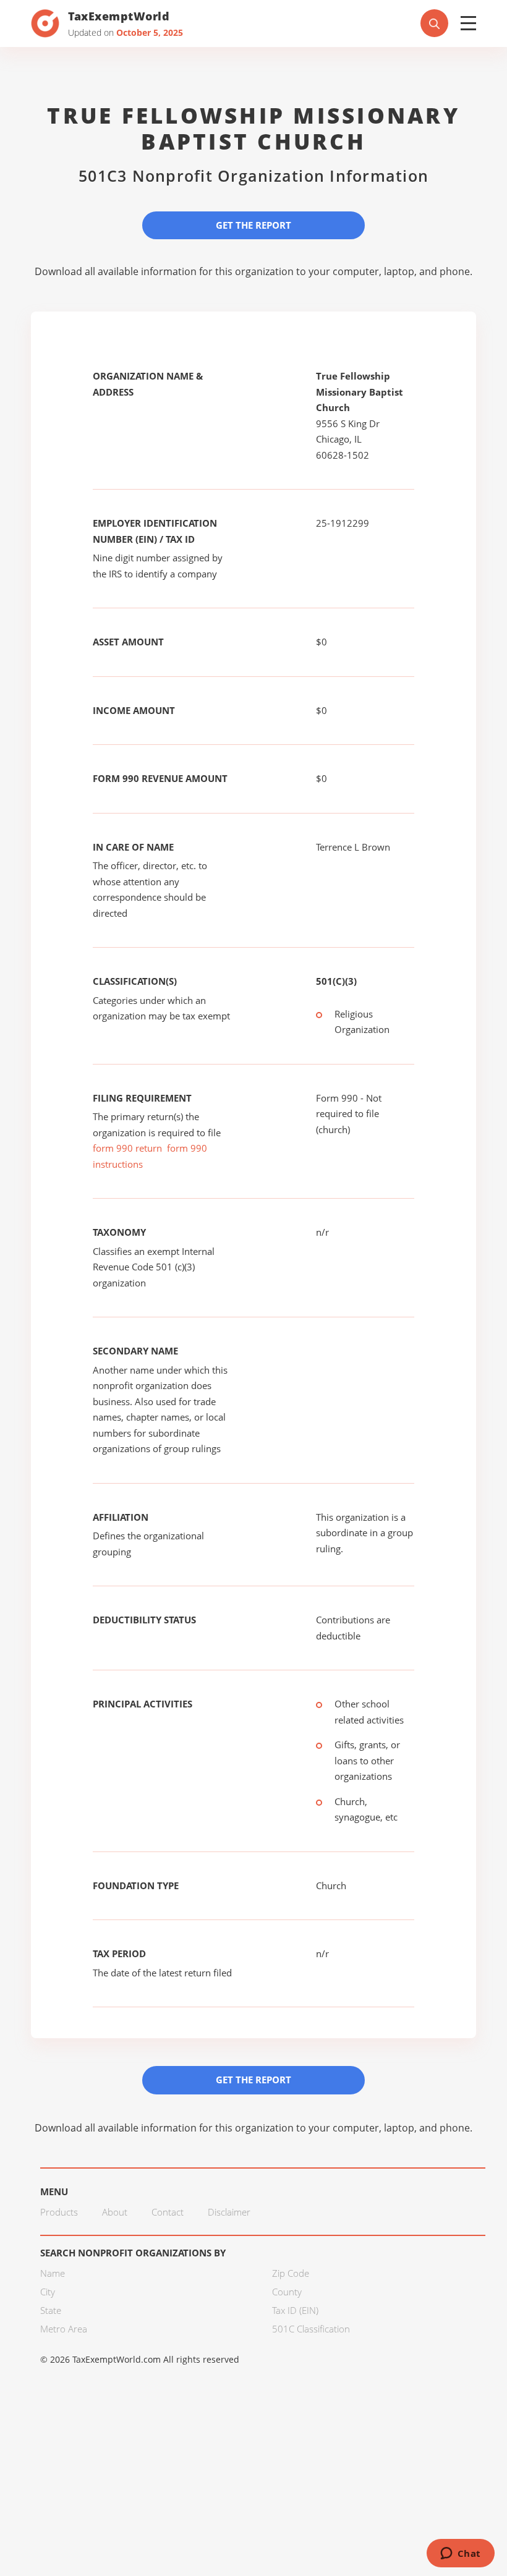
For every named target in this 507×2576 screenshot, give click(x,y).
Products (59, 2212)
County (287, 2292)
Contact (168, 2212)
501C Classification (311, 2329)
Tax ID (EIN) (295, 2310)
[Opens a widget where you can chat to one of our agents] (460, 2554)
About (115, 2212)
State (51, 2310)
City (48, 2292)
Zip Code (291, 2273)
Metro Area (64, 2329)
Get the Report (253, 225)
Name (53, 2273)
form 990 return (127, 1148)
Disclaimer (229, 2212)
